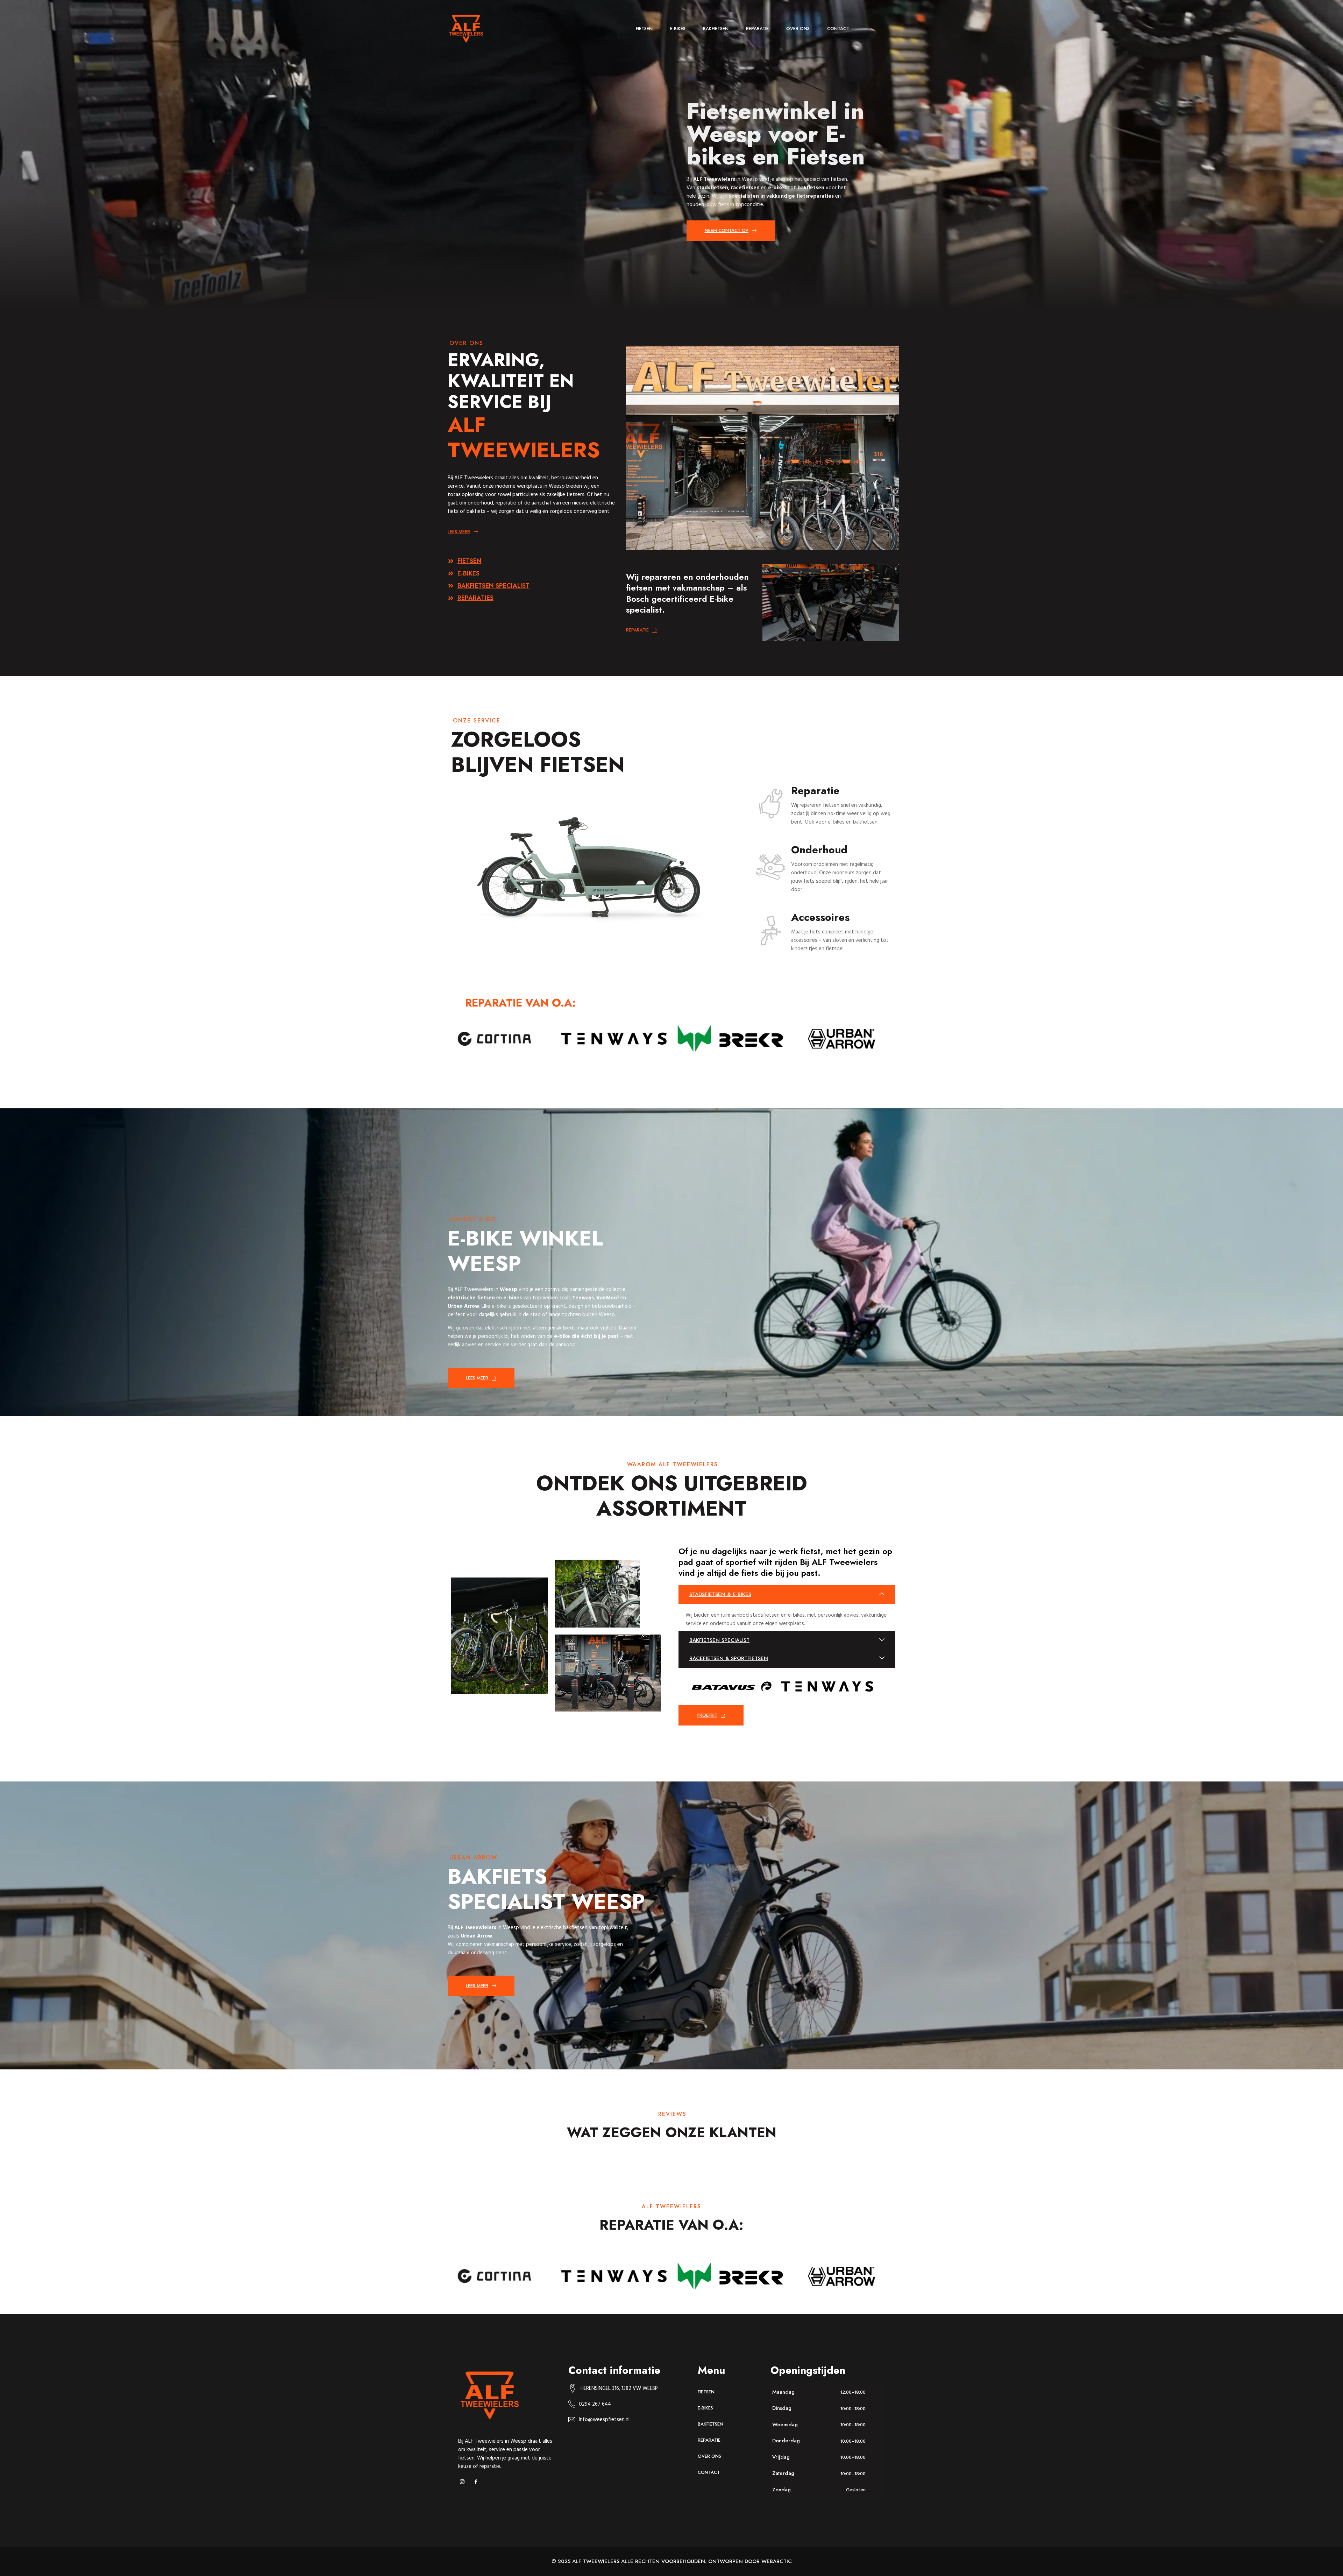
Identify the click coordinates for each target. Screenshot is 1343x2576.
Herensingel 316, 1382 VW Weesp (619, 2388)
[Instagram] (464, 2482)
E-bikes (678, 29)
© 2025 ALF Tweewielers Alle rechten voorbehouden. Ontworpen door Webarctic (672, 2561)
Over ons (798, 29)
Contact (838, 29)
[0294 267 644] (572, 2404)
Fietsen (644, 29)
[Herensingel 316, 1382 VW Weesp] (573, 2388)
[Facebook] (478, 2482)
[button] (787, 1594)
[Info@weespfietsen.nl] (572, 2419)
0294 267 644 (595, 2404)
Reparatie (757, 29)
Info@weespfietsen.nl (604, 2419)
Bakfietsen (716, 29)
